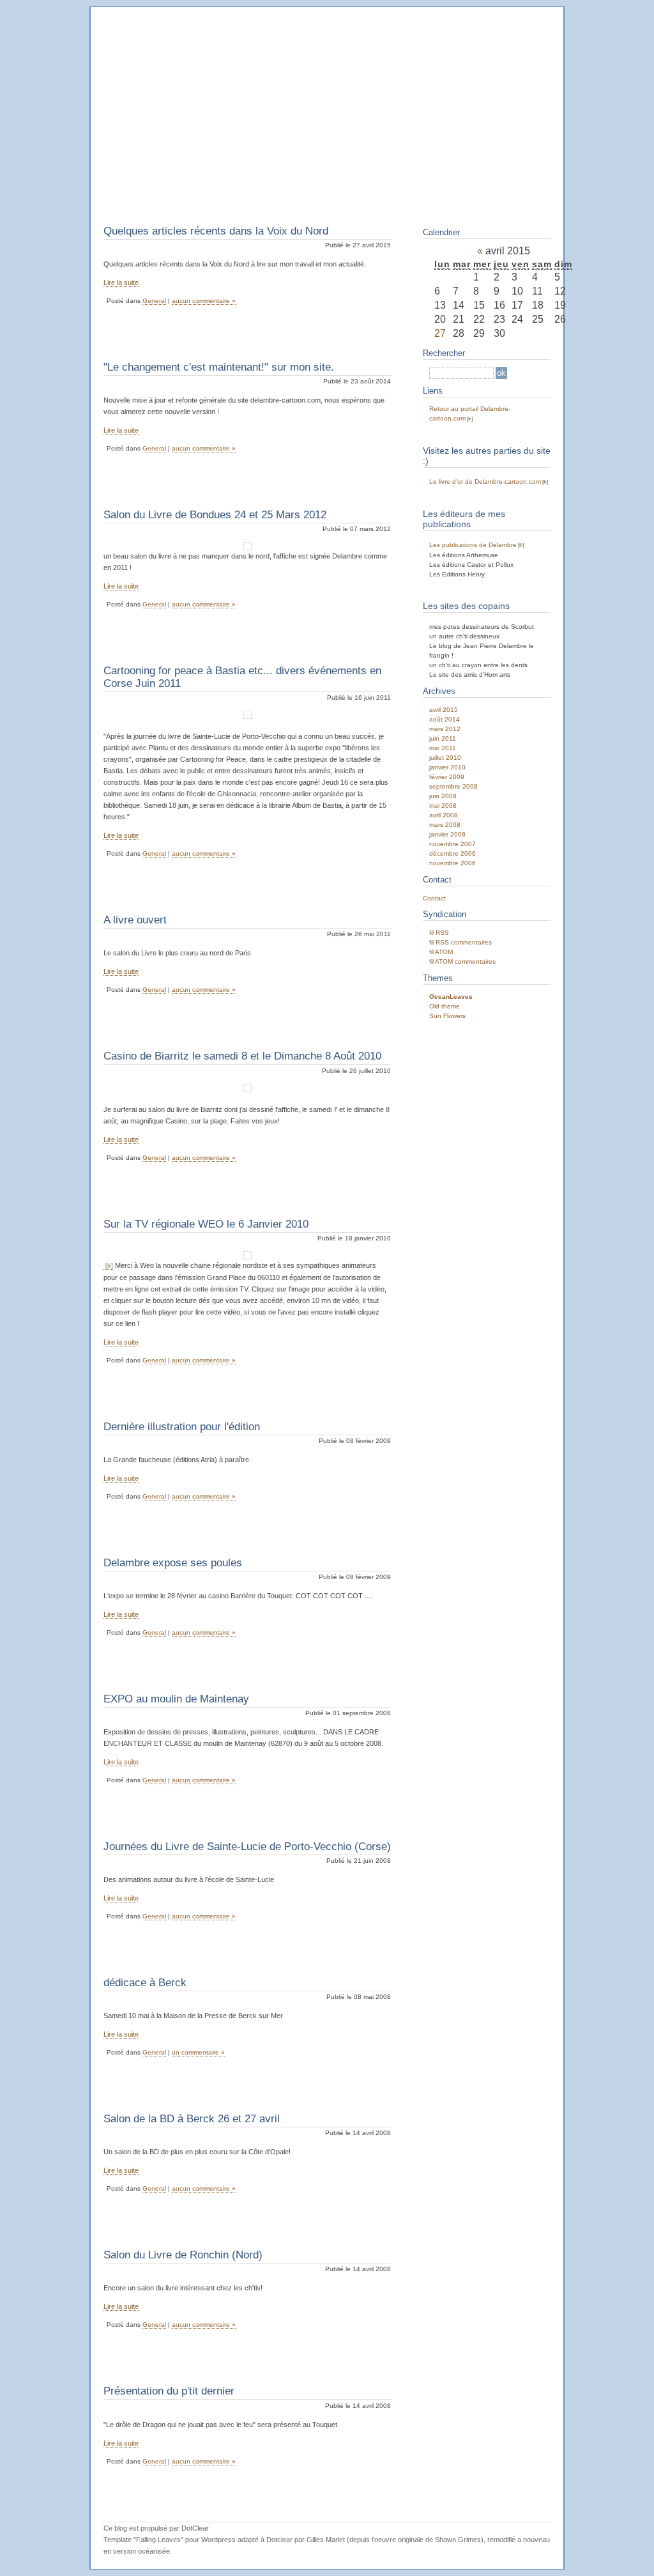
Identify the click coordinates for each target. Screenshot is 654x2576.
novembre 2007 (452, 844)
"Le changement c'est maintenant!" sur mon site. (219, 367)
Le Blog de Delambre (190, 41)
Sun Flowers (447, 1016)
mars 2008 (445, 825)
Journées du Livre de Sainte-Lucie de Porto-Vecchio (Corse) (247, 1847)
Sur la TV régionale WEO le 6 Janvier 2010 (206, 1224)
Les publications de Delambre (473, 545)
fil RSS (439, 933)
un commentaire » (198, 2052)
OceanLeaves (451, 997)
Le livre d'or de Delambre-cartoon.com (485, 482)
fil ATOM (441, 952)
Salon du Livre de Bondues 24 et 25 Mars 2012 (215, 515)
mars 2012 (445, 729)
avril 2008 (444, 815)
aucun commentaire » (204, 301)
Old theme (445, 1006)
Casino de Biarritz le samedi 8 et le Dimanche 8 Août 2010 (242, 1056)
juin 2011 (443, 738)
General (154, 301)
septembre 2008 (453, 786)
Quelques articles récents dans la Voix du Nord (216, 231)
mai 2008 (443, 806)
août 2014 (445, 719)
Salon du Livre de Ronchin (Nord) (183, 2255)
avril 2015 (444, 710)
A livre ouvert (135, 920)
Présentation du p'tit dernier (169, 2391)
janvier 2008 (447, 834)
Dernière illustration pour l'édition (182, 1427)
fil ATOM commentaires (462, 961)
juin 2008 (443, 796)
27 (440, 333)
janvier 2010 (447, 767)
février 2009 (447, 777)
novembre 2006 (452, 863)
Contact (434, 898)
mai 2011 (443, 748)
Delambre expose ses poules (173, 1563)
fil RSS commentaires (460, 942)
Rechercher (444, 353)
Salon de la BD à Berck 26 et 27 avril (192, 2119)
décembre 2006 (452, 853)
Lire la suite (121, 282)
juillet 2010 (445, 758)
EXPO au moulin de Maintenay (176, 1699)
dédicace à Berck (145, 1983)
